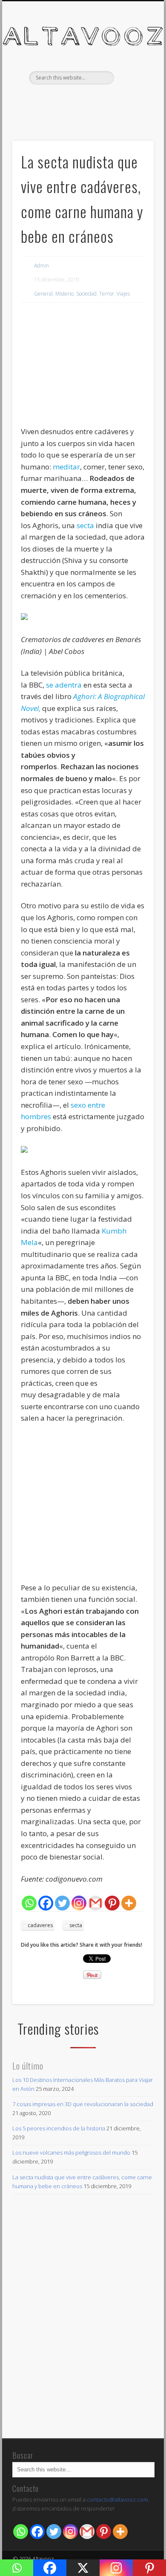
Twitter (91, 99)
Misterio (64, 294)
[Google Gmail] (87, 2532)
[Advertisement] (83, 366)
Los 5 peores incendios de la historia (59, 2128)
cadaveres (40, 1925)
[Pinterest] (112, 1903)
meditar (66, 467)
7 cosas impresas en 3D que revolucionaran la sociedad (83, 2104)
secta (86, 525)
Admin (41, 266)
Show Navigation (133, 76)
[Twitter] (62, 1903)
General (43, 294)
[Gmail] (96, 1903)
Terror (107, 294)
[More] (129, 1903)
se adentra (64, 685)
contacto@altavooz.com (117, 2499)
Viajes (123, 294)
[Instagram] (79, 1903)
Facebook (73, 99)
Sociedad (86, 294)
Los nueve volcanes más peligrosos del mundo (71, 2152)
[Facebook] (46, 1903)
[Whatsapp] (29, 1903)
